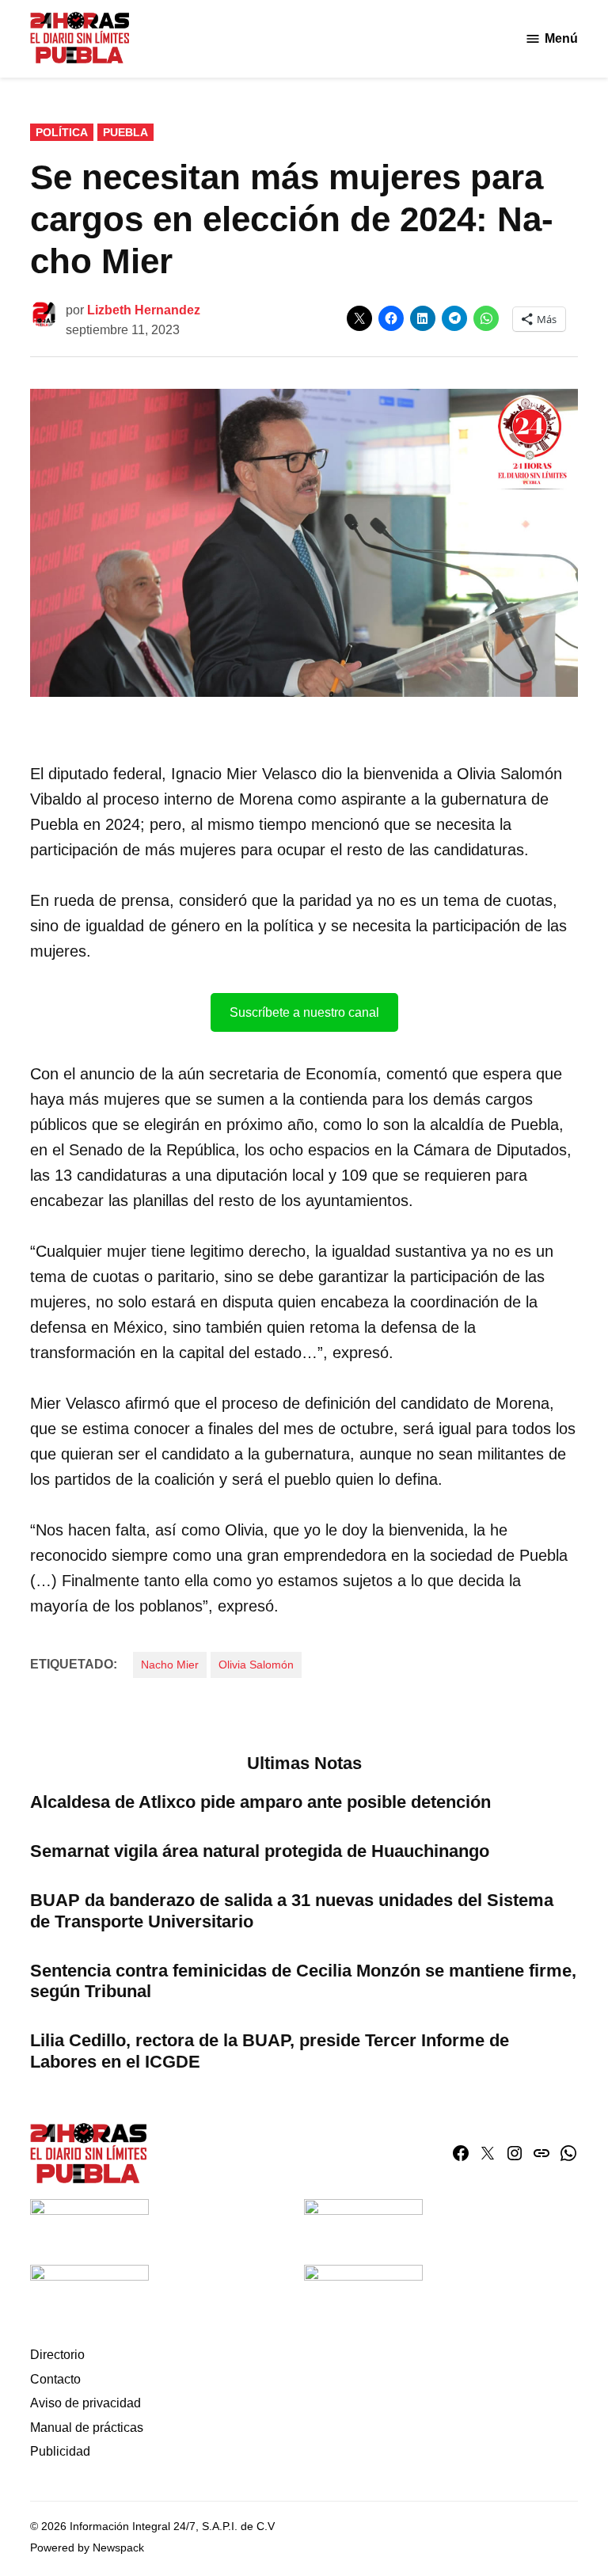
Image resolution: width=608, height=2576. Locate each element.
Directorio (57, 2355)
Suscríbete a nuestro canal (304, 1012)
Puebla (125, 132)
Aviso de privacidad (85, 2403)
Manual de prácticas (87, 2428)
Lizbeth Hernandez (144, 310)
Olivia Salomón (256, 1665)
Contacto (55, 2379)
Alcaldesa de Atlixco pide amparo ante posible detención (260, 1802)
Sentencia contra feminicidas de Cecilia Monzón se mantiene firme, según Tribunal (303, 1981)
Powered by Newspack (87, 2547)
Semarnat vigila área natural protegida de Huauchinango (260, 1851)
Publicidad (60, 2451)
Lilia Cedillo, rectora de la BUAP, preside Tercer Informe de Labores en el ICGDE (270, 2051)
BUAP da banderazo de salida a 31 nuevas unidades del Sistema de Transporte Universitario (292, 1911)
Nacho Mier (170, 1665)
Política (62, 132)
